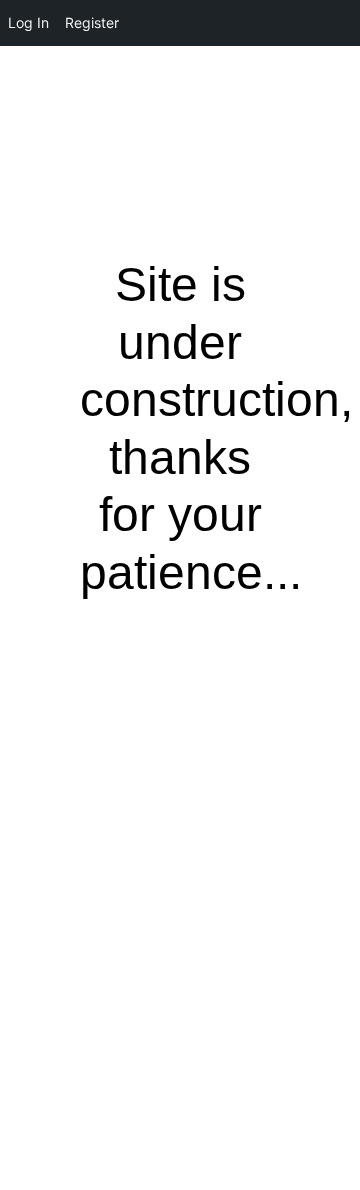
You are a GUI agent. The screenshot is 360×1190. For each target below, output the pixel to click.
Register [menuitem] (92, 22)
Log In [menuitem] (28, 22)
